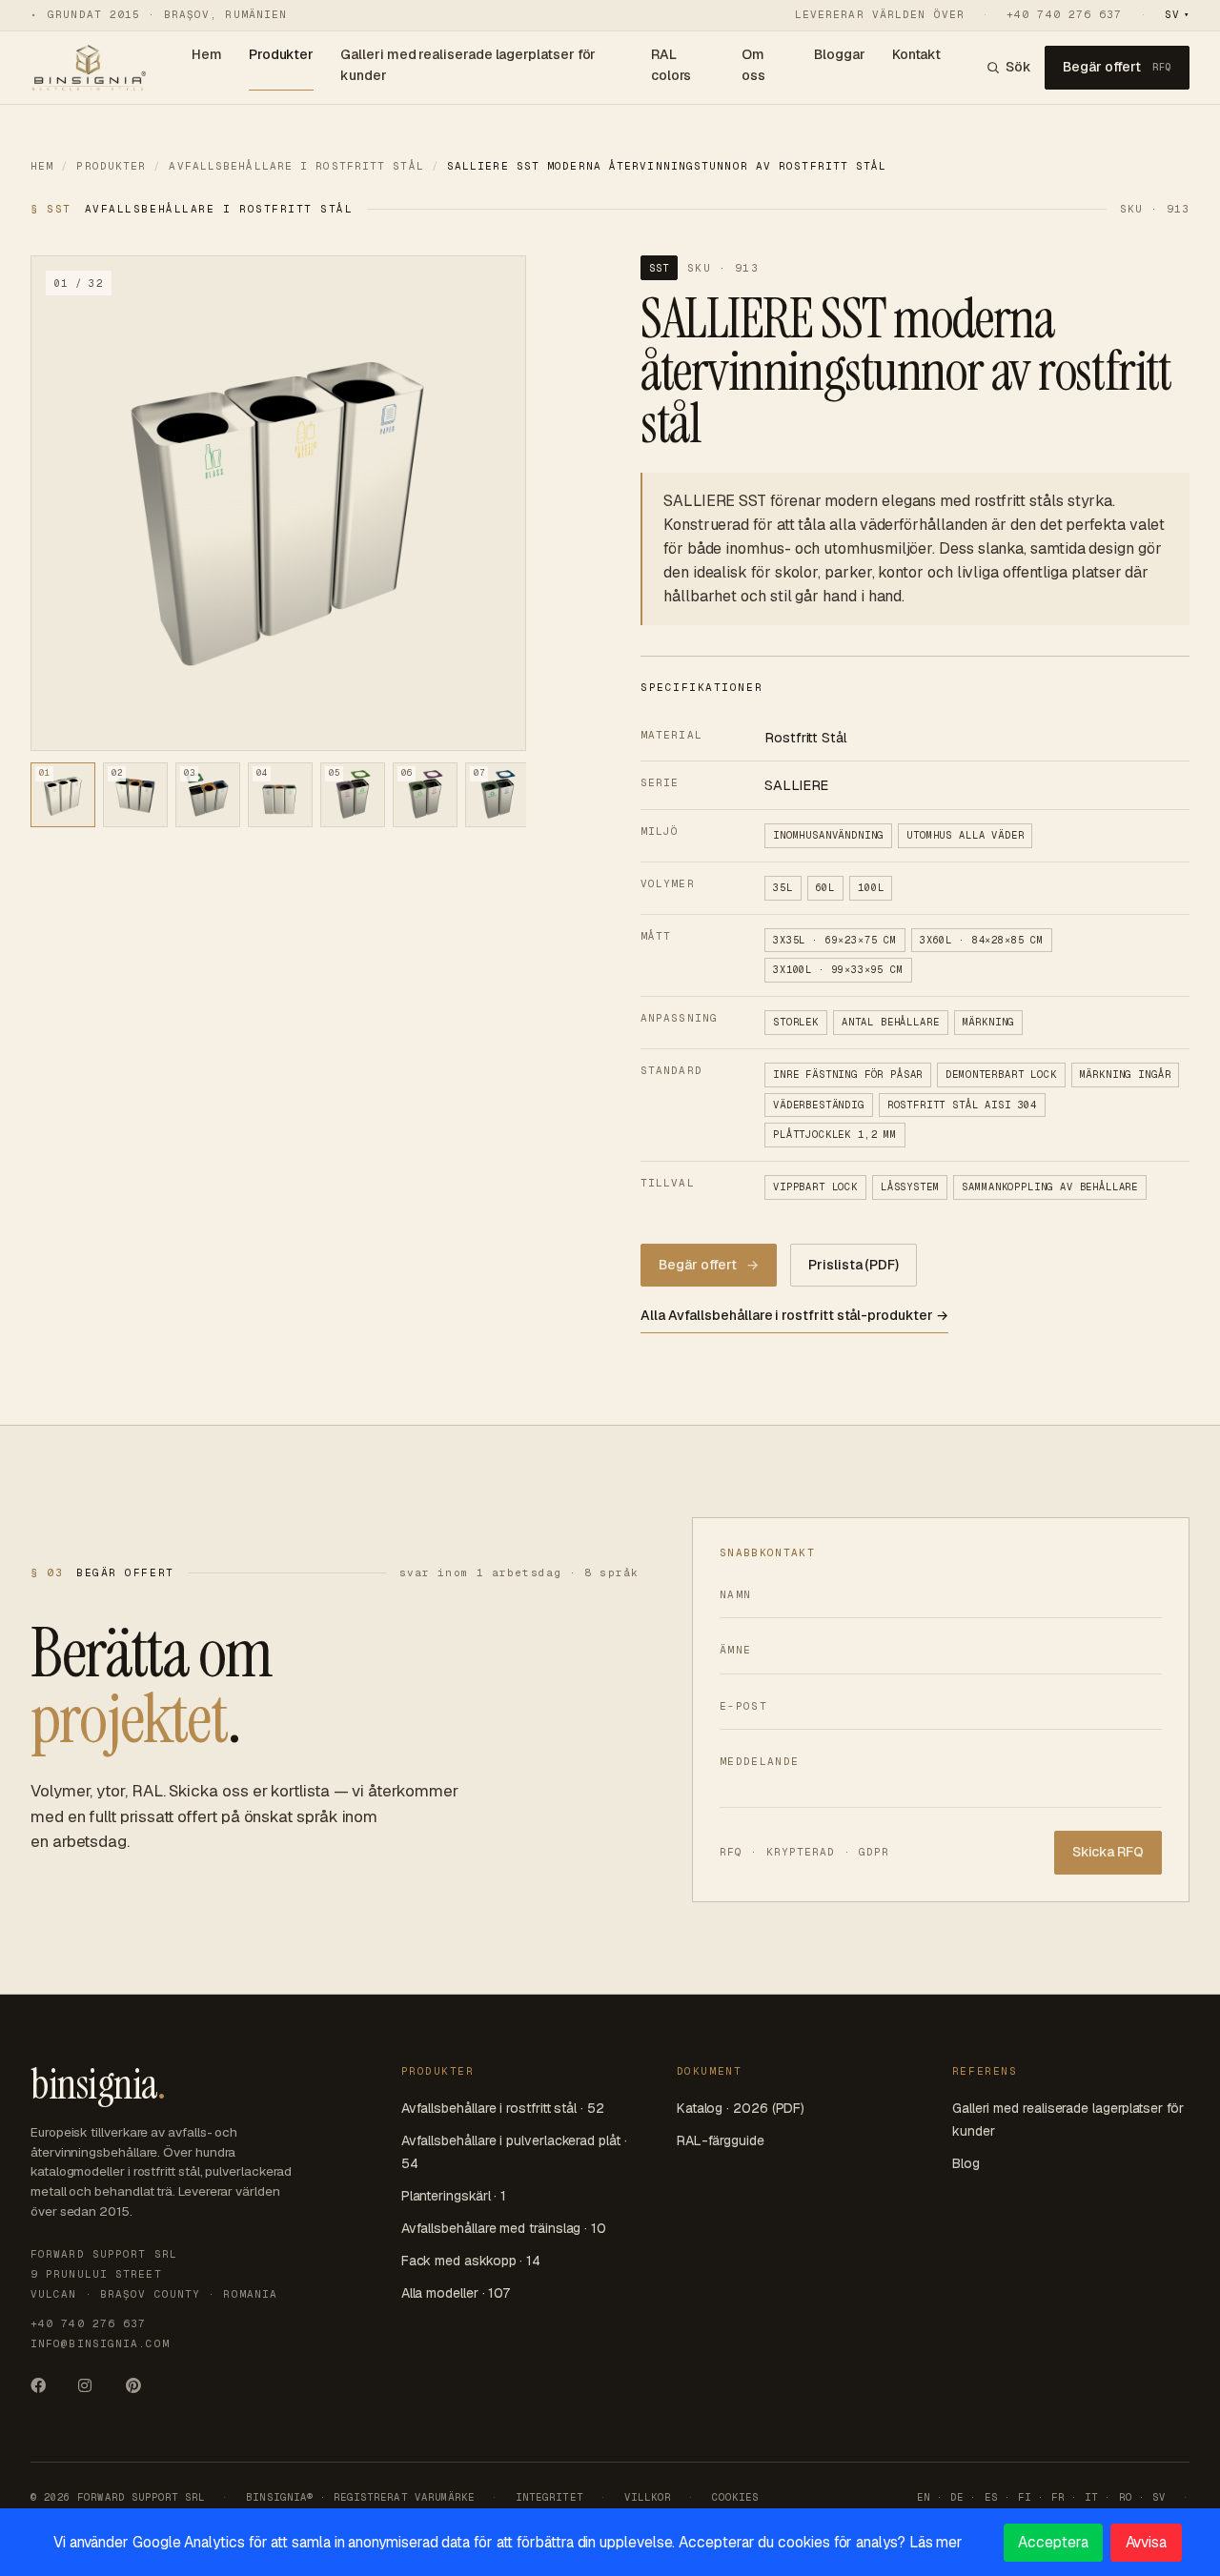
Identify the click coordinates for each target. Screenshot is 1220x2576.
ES (991, 2497)
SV (1177, 14)
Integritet (549, 2497)
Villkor (648, 2497)
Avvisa (1147, 2542)
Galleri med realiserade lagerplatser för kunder (468, 65)
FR (1058, 2497)
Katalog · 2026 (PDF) (741, 2108)
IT (1091, 2497)
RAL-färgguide (721, 2140)
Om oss (753, 65)
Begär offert (1117, 67)
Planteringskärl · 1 (454, 2196)
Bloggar (840, 54)
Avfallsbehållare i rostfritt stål (296, 166)
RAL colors (671, 65)
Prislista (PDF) (854, 1265)
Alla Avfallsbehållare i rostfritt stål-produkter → (794, 1315)
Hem (207, 54)
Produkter (281, 54)
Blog (966, 2163)
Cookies (735, 2497)
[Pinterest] (141, 2392)
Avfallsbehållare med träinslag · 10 (504, 2228)
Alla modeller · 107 (456, 2293)
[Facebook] (46, 2392)
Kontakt (917, 54)
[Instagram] (93, 2392)
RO (1126, 2497)
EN (924, 2497)
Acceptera (1053, 2542)
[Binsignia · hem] (88, 68)
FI (1025, 2497)
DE (957, 2497)
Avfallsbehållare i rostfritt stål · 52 (503, 2108)
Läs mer (936, 2542)
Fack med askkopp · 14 (471, 2261)
